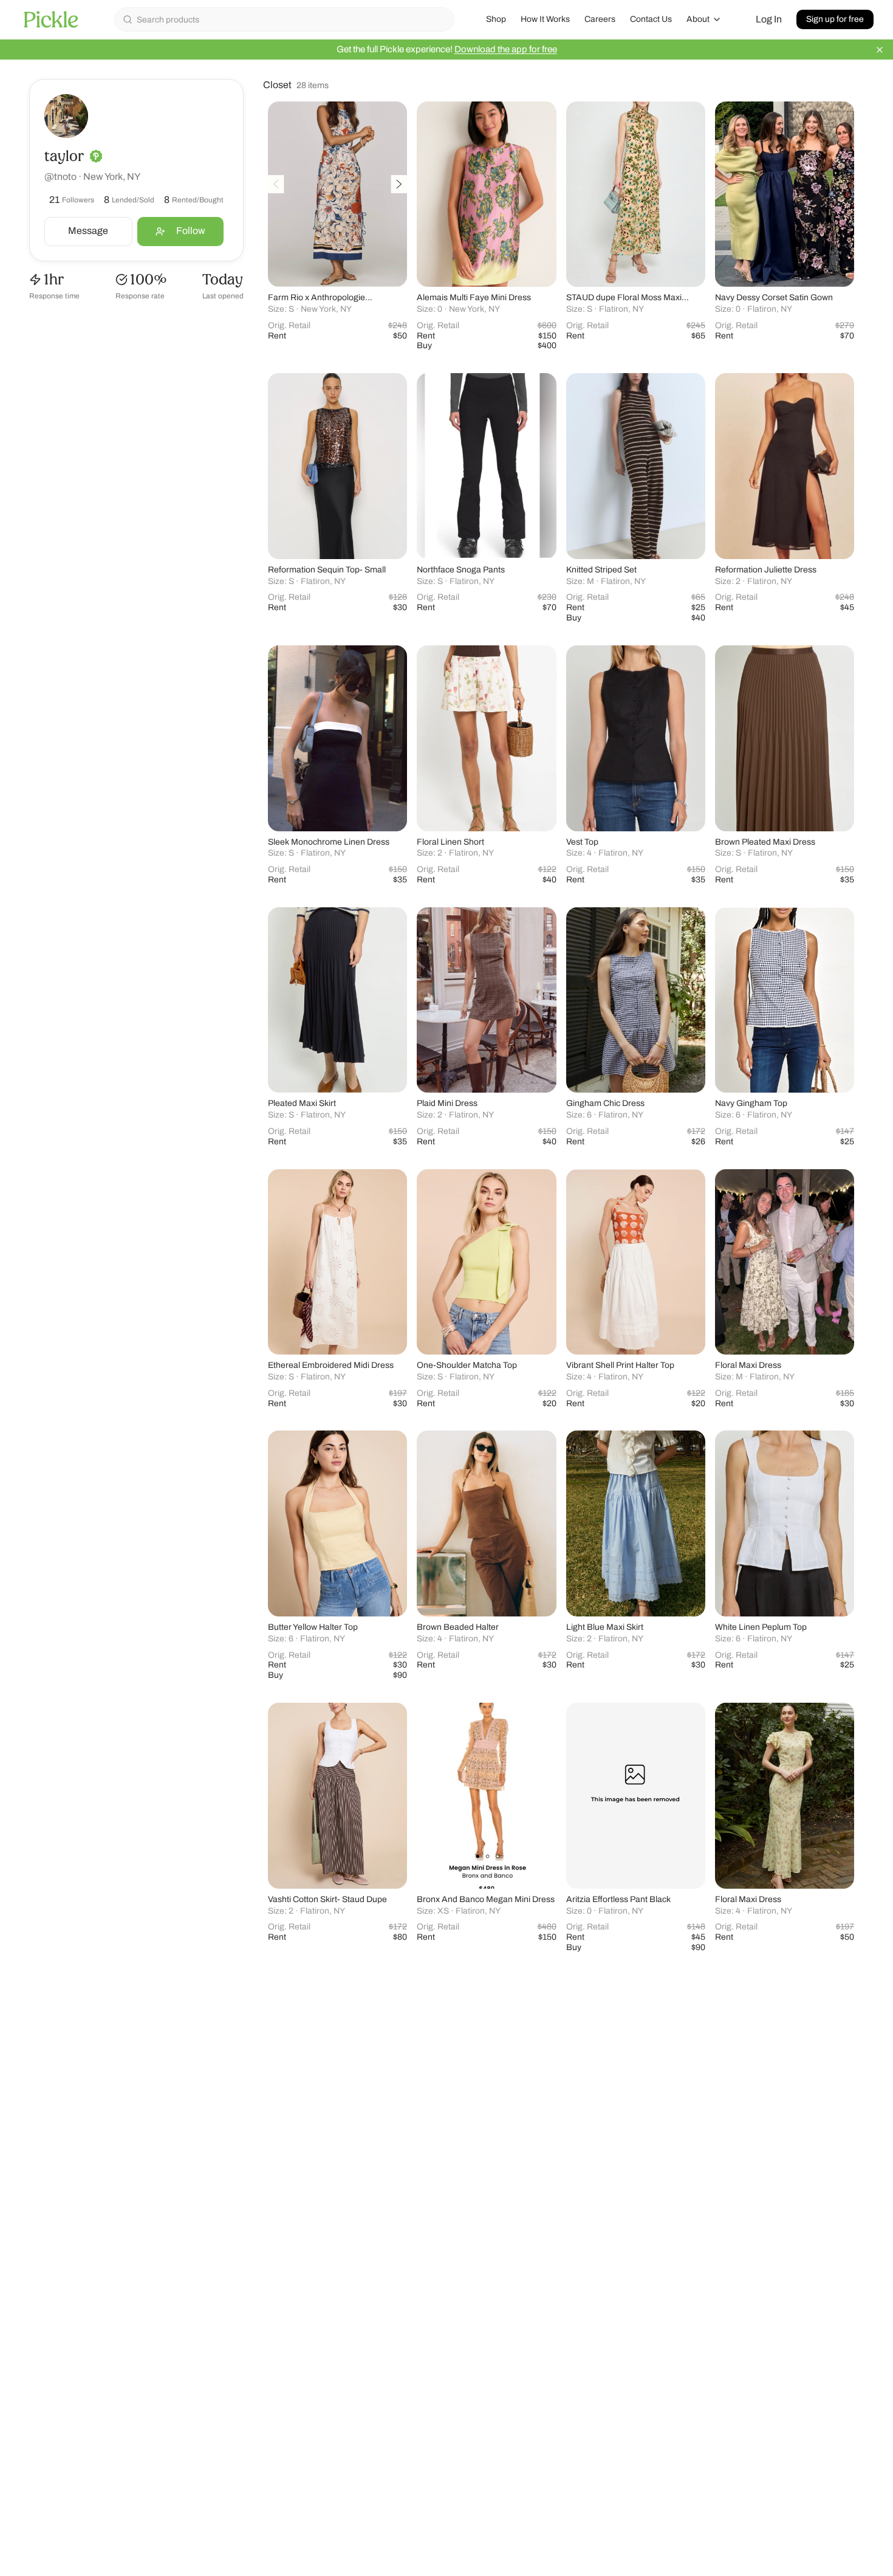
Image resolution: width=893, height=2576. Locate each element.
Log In (769, 19)
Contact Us (651, 19)
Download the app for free (506, 49)
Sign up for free (835, 19)
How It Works (545, 19)
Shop (496, 19)
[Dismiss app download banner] (880, 50)
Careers (600, 19)
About (698, 19)
